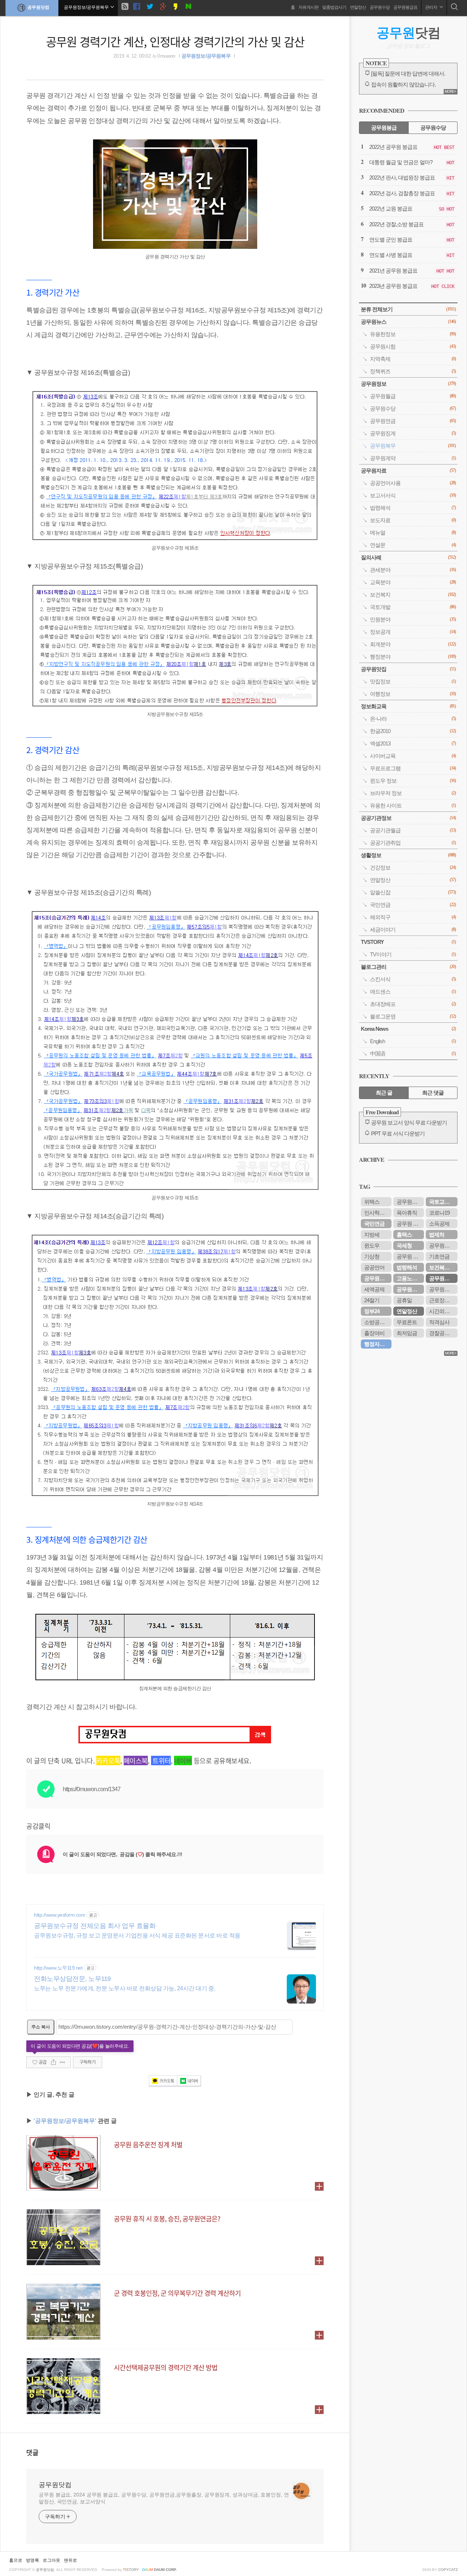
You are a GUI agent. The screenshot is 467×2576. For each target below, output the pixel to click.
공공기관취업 (413, 843)
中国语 (413, 1054)
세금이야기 (413, 930)
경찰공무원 (442, 1333)
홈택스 (404, 1235)
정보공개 (413, 632)
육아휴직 (407, 1213)
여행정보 (413, 694)
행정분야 (413, 657)
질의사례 (408, 557)
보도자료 (413, 520)
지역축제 (413, 359)
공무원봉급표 (405, 7)
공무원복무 (413, 446)
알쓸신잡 (413, 892)
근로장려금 (442, 1300)
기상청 (372, 1256)
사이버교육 (413, 756)
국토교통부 (442, 1202)
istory (131, 2570)
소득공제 (439, 1224)
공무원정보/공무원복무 (206, 56)
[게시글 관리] (63, 2062)
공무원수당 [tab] (433, 128)
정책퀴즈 (413, 371)
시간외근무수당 (443, 1311)
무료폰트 (407, 1322)
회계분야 (413, 644)
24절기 (372, 1300)
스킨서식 (413, 979)
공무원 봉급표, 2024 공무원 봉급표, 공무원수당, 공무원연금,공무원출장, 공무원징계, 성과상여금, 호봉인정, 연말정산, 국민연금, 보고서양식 (164, 2498)
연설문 (413, 545)
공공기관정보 (408, 818)
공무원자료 (408, 471)
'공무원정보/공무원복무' (65, 2121)
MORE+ (450, 91)
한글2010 (413, 731)
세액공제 (374, 1289)
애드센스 (413, 992)
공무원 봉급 (410, 1224)
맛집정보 (413, 681)
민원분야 (413, 619)
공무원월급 (413, 396)
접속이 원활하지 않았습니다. (403, 84)
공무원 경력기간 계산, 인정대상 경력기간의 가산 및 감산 (175, 41)
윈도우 (372, 1245)
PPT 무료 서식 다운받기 (398, 1133)
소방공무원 (377, 1322)
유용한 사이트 (413, 805)
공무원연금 (413, 421)
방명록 (32, 2560)
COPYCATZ (448, 2570)
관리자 (431, 7)
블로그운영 (413, 1016)
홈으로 (16, 2560)
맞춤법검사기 (334, 7)
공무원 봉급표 (410, 1256)
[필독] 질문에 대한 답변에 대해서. (408, 74)
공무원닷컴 (38, 7)
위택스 (372, 1202)
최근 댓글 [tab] (433, 1093)
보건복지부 (442, 1267)
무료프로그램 (413, 768)
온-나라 (413, 719)
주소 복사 (41, 2027)
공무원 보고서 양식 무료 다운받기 (409, 1123)
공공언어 (374, 1267)
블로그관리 (408, 967)
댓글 (32, 2452)
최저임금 (407, 1333)
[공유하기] (53, 2062)
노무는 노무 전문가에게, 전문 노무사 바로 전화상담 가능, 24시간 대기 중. (125, 1988)
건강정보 (413, 867)
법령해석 (413, 508)
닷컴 (408, 33)
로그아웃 (51, 2560)
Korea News (408, 1029)
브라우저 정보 (413, 793)
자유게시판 (308, 7)
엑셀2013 (413, 743)
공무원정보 (408, 384)
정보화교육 (408, 706)
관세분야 (413, 570)
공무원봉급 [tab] (384, 128)
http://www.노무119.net (58, 1968)
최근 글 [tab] (384, 1093)
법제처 (437, 1235)
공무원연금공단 (378, 1278)
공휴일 (404, 1300)
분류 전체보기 (408, 309)
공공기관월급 (413, 830)
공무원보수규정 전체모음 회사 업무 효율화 (95, 1926)
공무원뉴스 (408, 322)
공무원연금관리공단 (443, 1289)
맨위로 (70, 2560)
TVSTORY (408, 942)
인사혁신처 (377, 1213)
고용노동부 (409, 1278)
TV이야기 (413, 954)
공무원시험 (413, 346)
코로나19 (439, 1213)
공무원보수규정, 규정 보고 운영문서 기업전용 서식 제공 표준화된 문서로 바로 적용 (137, 1935)
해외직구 (413, 917)
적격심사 (439, 1322)
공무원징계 (413, 433)
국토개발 (413, 607)
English (413, 1041)
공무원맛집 (408, 669)
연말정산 (358, 7)
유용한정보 (413, 334)
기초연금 (439, 1256)
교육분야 (413, 582)
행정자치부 (377, 1344)
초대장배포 (413, 1004)
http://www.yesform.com (59, 1915)
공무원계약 (413, 458)
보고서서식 (413, 495)
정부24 (372, 1311)
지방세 (372, 1235)
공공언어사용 (413, 483)
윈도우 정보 (413, 781)
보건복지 (413, 595)
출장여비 (374, 1333)
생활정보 (408, 855)
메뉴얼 (413, 533)
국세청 (404, 1245)
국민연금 (413, 905)
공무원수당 (380, 7)
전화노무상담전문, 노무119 (72, 1979)
